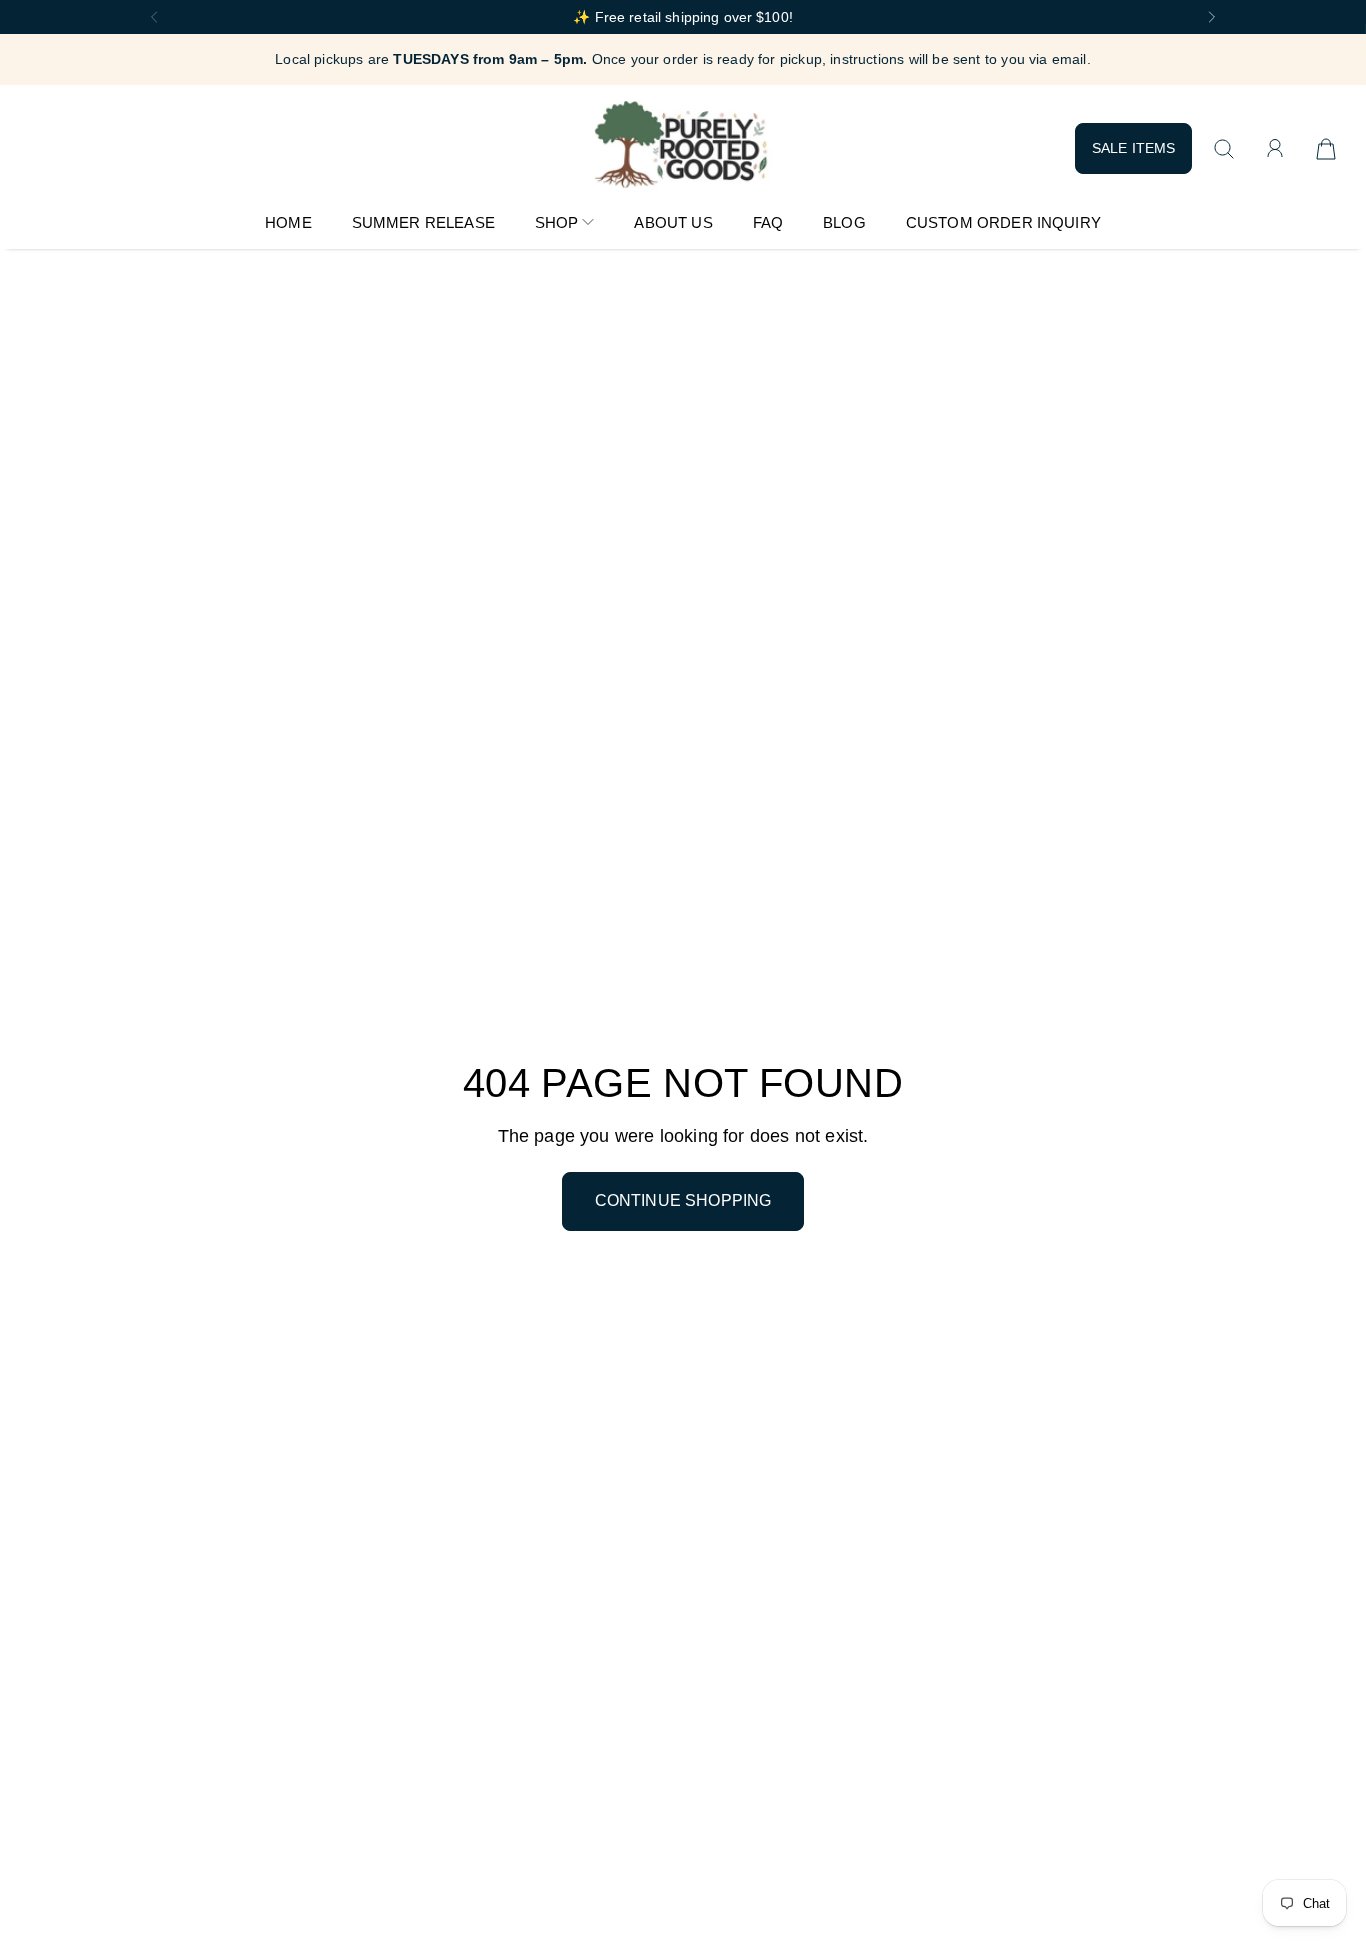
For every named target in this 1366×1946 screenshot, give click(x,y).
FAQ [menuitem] (768, 222)
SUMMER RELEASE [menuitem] (423, 222)
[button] (152, 17)
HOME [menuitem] (288, 222)
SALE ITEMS (1133, 148)
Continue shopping (683, 1200)
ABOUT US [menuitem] (673, 222)
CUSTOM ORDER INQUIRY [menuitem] (1003, 222)
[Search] (1224, 149)
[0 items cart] (1326, 149)
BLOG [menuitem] (844, 222)
